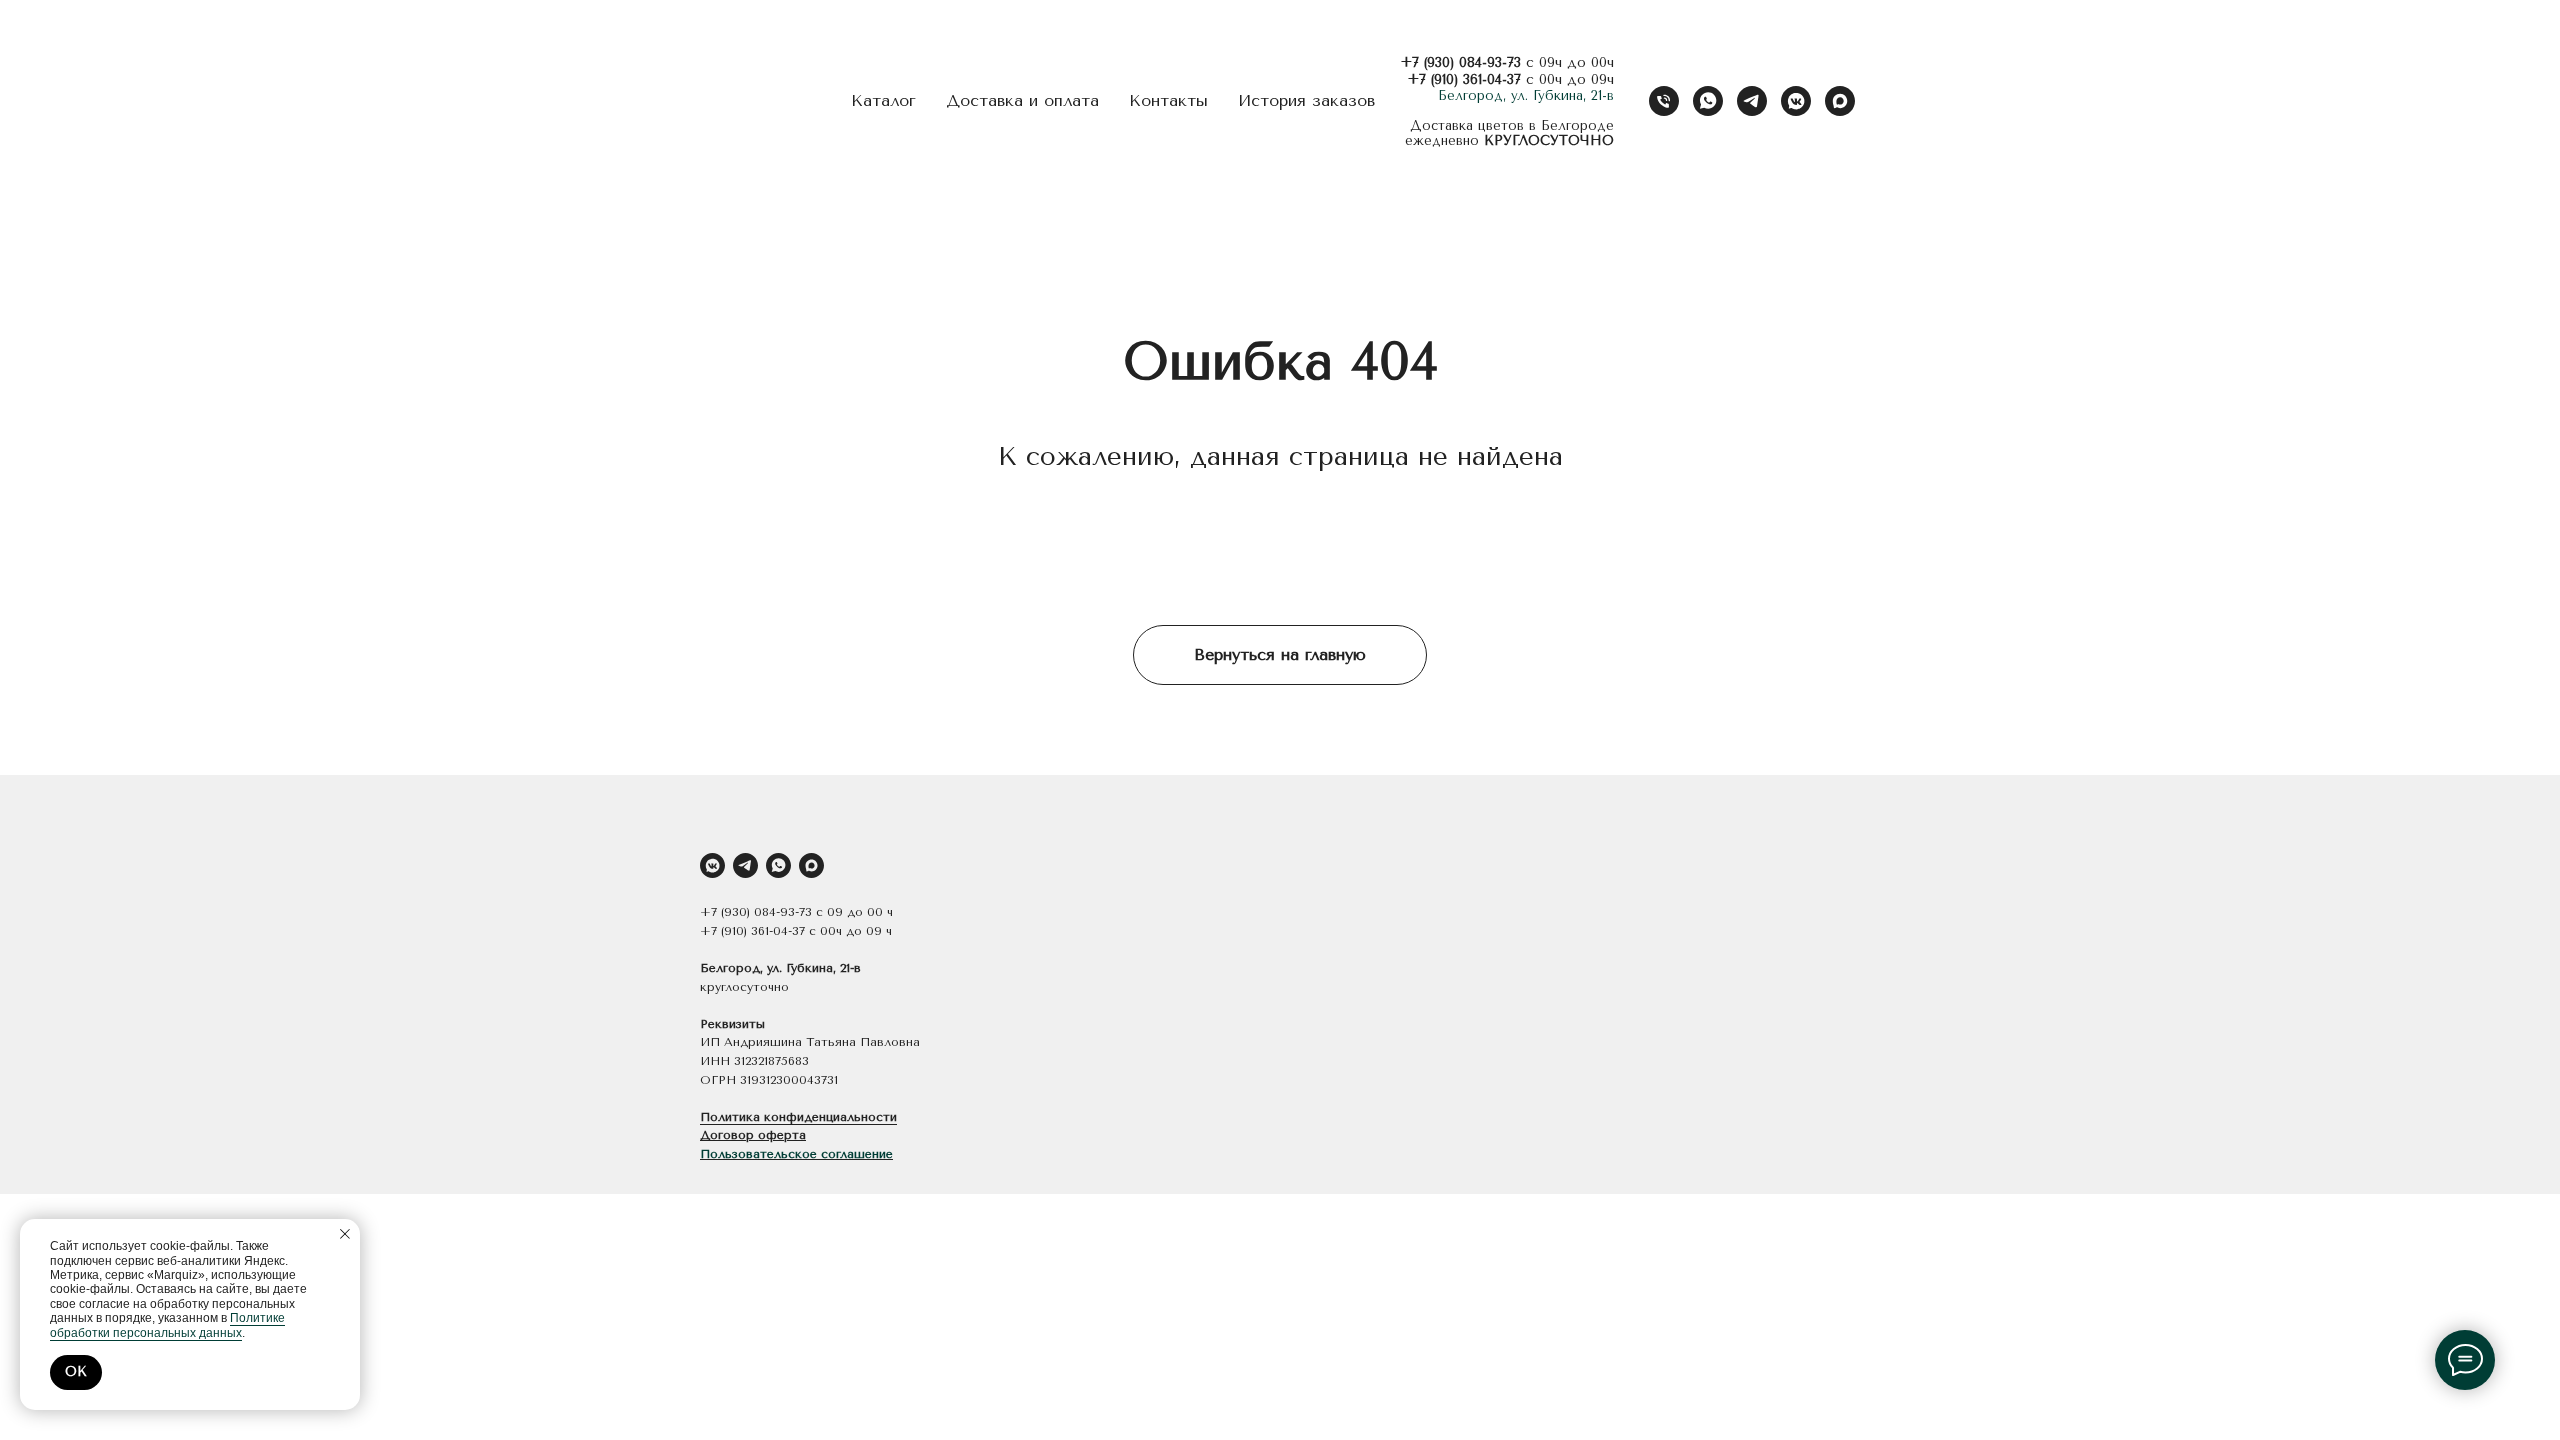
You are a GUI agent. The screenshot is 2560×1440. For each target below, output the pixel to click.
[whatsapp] (1708, 101)
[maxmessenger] (1840, 101)
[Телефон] (1664, 101)
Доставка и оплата (1022, 100)
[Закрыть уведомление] (345, 1234)
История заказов (1306, 100)
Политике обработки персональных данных (167, 1325)
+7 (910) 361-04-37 (1464, 79)
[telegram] (1752, 101)
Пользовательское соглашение (796, 1154)
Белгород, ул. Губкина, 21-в (1526, 95)
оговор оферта (758, 1135)
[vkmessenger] (1796, 101)
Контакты (1168, 100)
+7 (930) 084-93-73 (1460, 62)
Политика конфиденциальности (798, 1117)
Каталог (883, 100)
